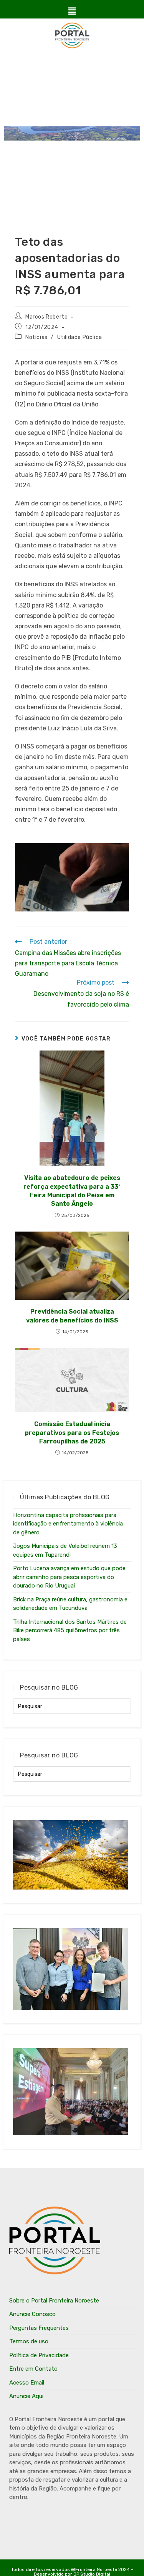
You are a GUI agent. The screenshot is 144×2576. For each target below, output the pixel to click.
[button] (72, 11)
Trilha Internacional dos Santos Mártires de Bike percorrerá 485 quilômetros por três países (70, 1630)
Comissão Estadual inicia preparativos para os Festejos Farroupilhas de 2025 (72, 1433)
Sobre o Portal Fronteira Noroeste (54, 2301)
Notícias (36, 337)
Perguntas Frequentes (39, 2328)
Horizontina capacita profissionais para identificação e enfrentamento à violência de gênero (68, 1524)
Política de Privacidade (39, 2355)
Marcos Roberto (46, 317)
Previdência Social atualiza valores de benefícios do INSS (72, 1316)
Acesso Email (27, 2383)
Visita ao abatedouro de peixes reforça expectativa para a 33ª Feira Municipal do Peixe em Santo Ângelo (72, 1191)
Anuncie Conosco (32, 2314)
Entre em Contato (33, 2369)
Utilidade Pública (80, 337)
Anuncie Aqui (26, 2396)
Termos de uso (29, 2341)
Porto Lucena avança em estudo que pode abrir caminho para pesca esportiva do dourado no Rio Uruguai (69, 1577)
